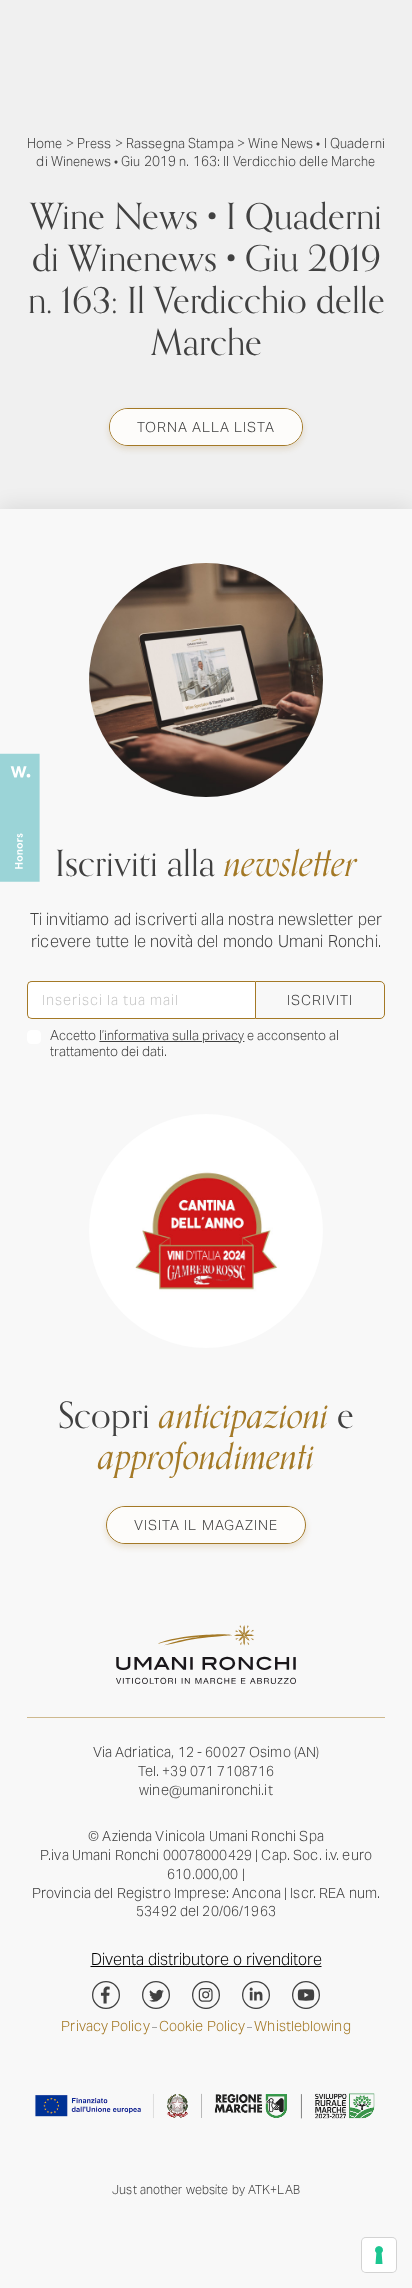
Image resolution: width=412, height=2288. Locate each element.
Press (94, 143)
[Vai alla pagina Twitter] (156, 1995)
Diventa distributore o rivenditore (206, 1959)
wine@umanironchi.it (206, 1790)
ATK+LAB (274, 2189)
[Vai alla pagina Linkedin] (256, 1995)
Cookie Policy (202, 2026)
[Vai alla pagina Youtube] (306, 1995)
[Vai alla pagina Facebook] (106, 1995)
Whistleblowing (302, 2026)
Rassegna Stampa (180, 143)
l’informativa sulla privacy (171, 1035)
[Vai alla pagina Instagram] (206, 1995)
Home (45, 143)
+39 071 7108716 (218, 1771)
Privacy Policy (105, 2026)
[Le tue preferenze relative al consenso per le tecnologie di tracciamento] (379, 2255)
